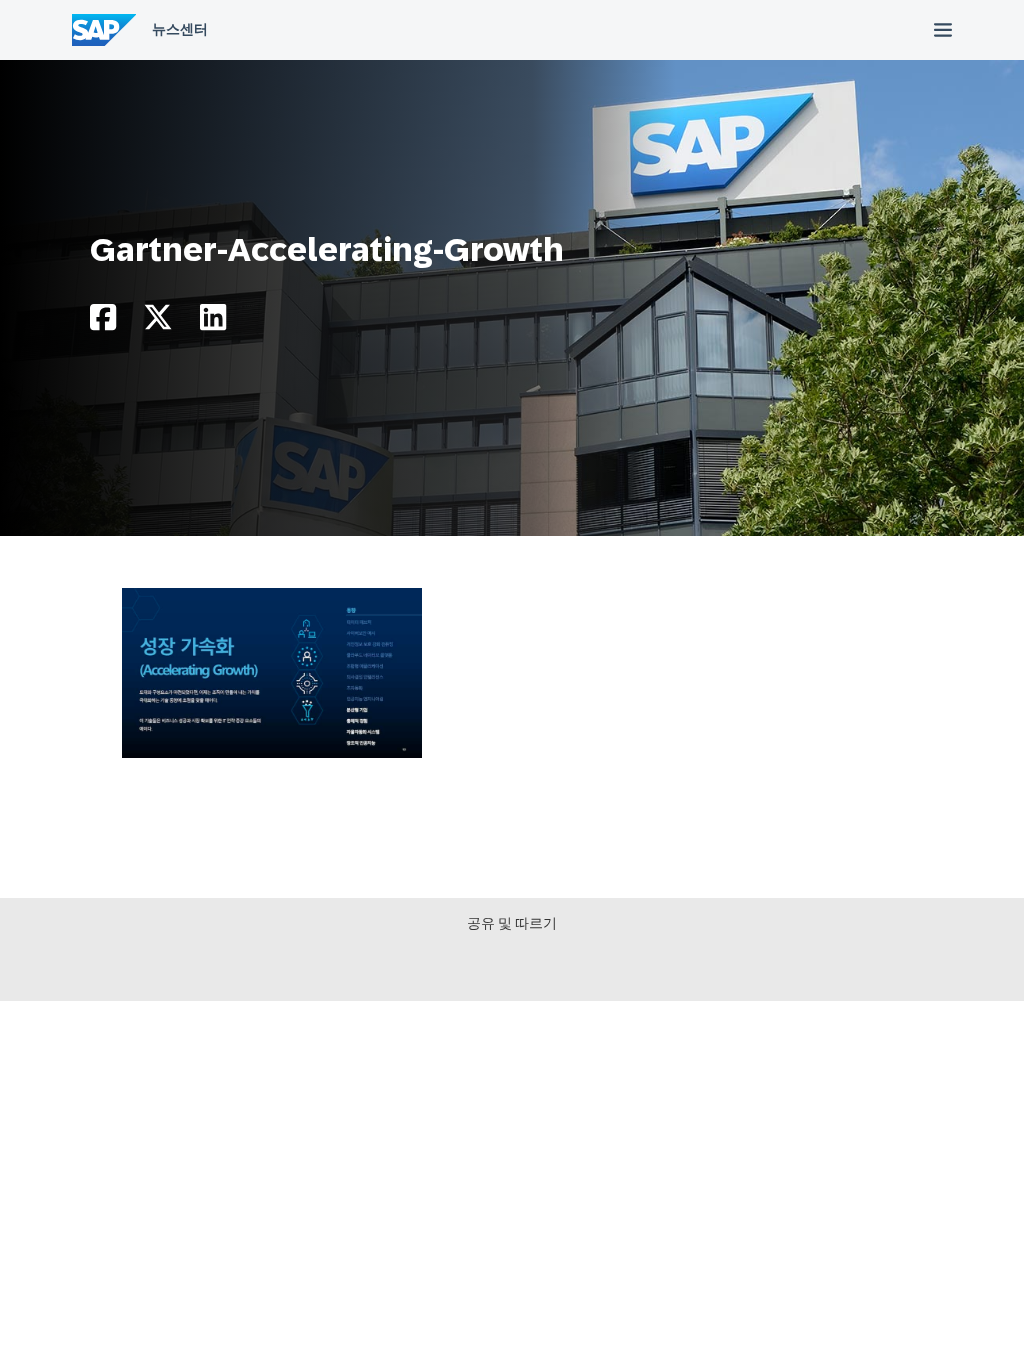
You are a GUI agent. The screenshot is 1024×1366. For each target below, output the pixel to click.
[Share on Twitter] (158, 322)
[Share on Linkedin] (213, 322)
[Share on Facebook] (103, 322)
